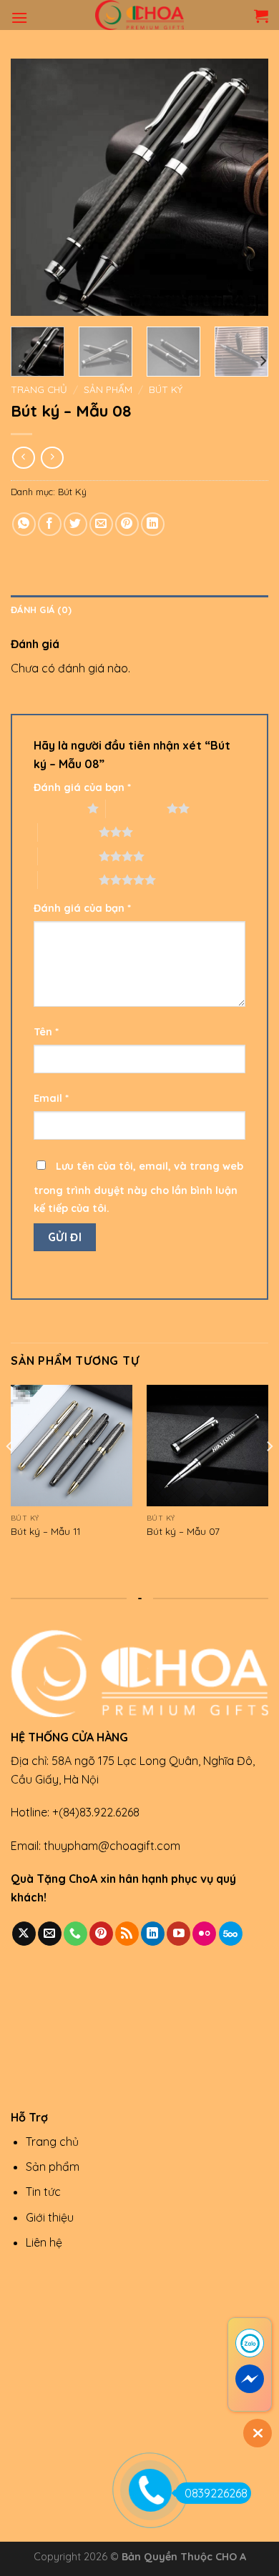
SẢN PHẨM (108, 389)
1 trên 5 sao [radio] (57, 808)
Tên (46, 1032)
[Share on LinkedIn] (153, 524)
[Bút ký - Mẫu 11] (72, 1446)
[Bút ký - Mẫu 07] (207, 1446)
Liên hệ (44, 2242)
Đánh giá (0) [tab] (41, 610)
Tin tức (43, 2192)
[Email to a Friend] (101, 524)
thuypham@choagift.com (112, 1846)
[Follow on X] (24, 1934)
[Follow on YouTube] (178, 1934)
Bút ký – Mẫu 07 (183, 1531)
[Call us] (75, 1934)
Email (51, 1098)
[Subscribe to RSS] (127, 1934)
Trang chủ (39, 389)
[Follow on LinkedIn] (153, 1934)
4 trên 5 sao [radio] (68, 856)
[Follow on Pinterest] (101, 1934)
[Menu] (19, 18)
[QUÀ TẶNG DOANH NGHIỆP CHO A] (139, 15)
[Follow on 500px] (231, 1934)
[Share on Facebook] (50, 524)
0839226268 (216, 2493)
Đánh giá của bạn (82, 787)
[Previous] (34, 187)
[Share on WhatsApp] (24, 524)
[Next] (245, 187)
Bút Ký (166, 389)
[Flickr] (204, 1934)
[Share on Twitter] (75, 524)
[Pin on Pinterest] (127, 524)
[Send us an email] (50, 1934)
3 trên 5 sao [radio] (68, 832)
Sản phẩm (53, 2167)
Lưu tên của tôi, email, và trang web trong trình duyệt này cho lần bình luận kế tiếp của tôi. (138, 1188)
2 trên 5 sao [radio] (136, 808)
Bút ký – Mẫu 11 (45, 1531)
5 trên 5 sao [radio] (68, 880)
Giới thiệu (50, 2217)
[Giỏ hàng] (261, 16)
